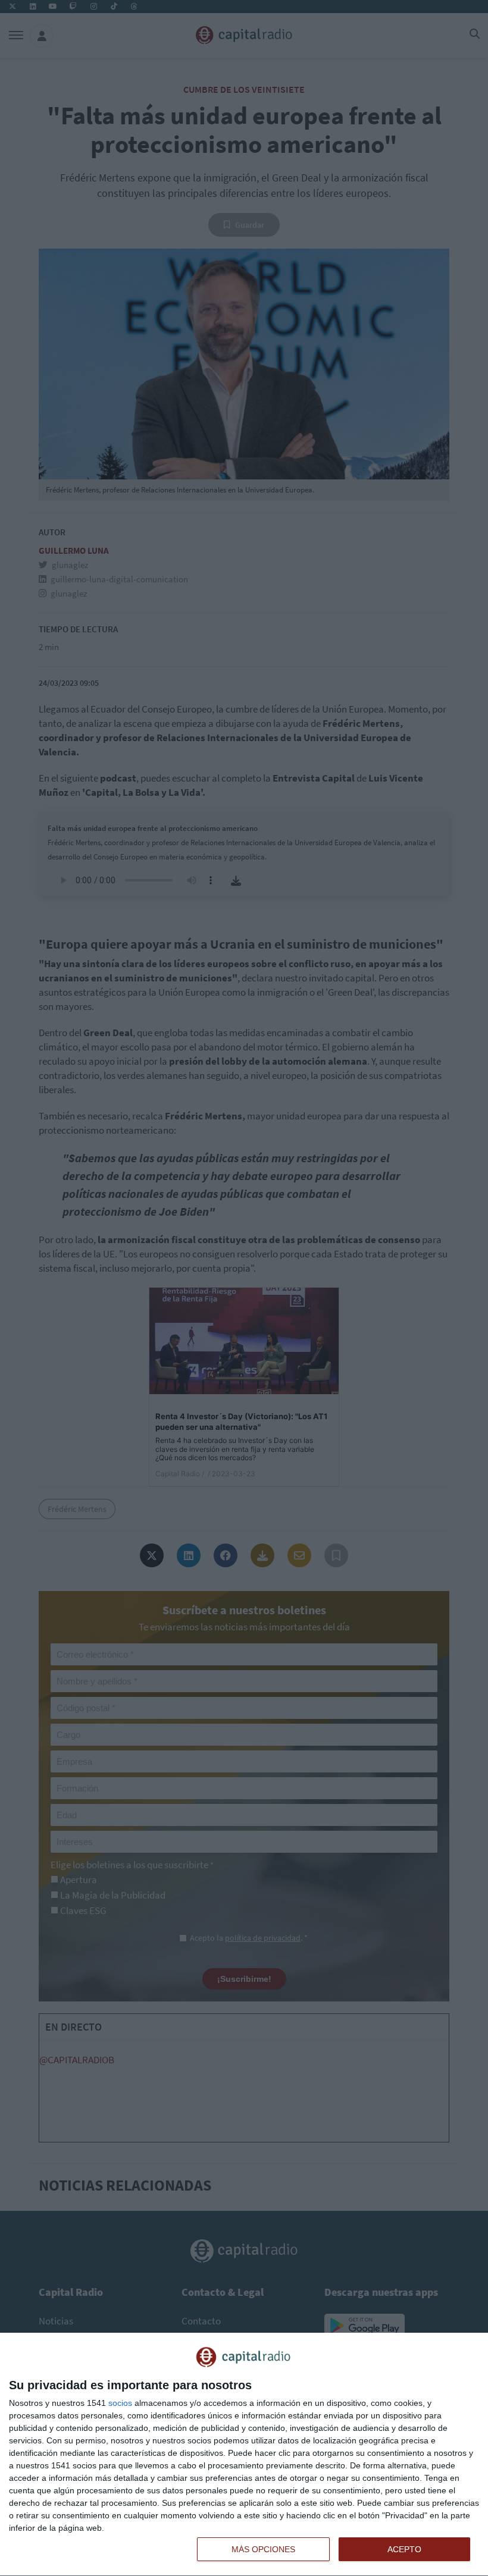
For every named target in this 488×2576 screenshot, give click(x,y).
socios (120, 2403)
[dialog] (244, 2455)
